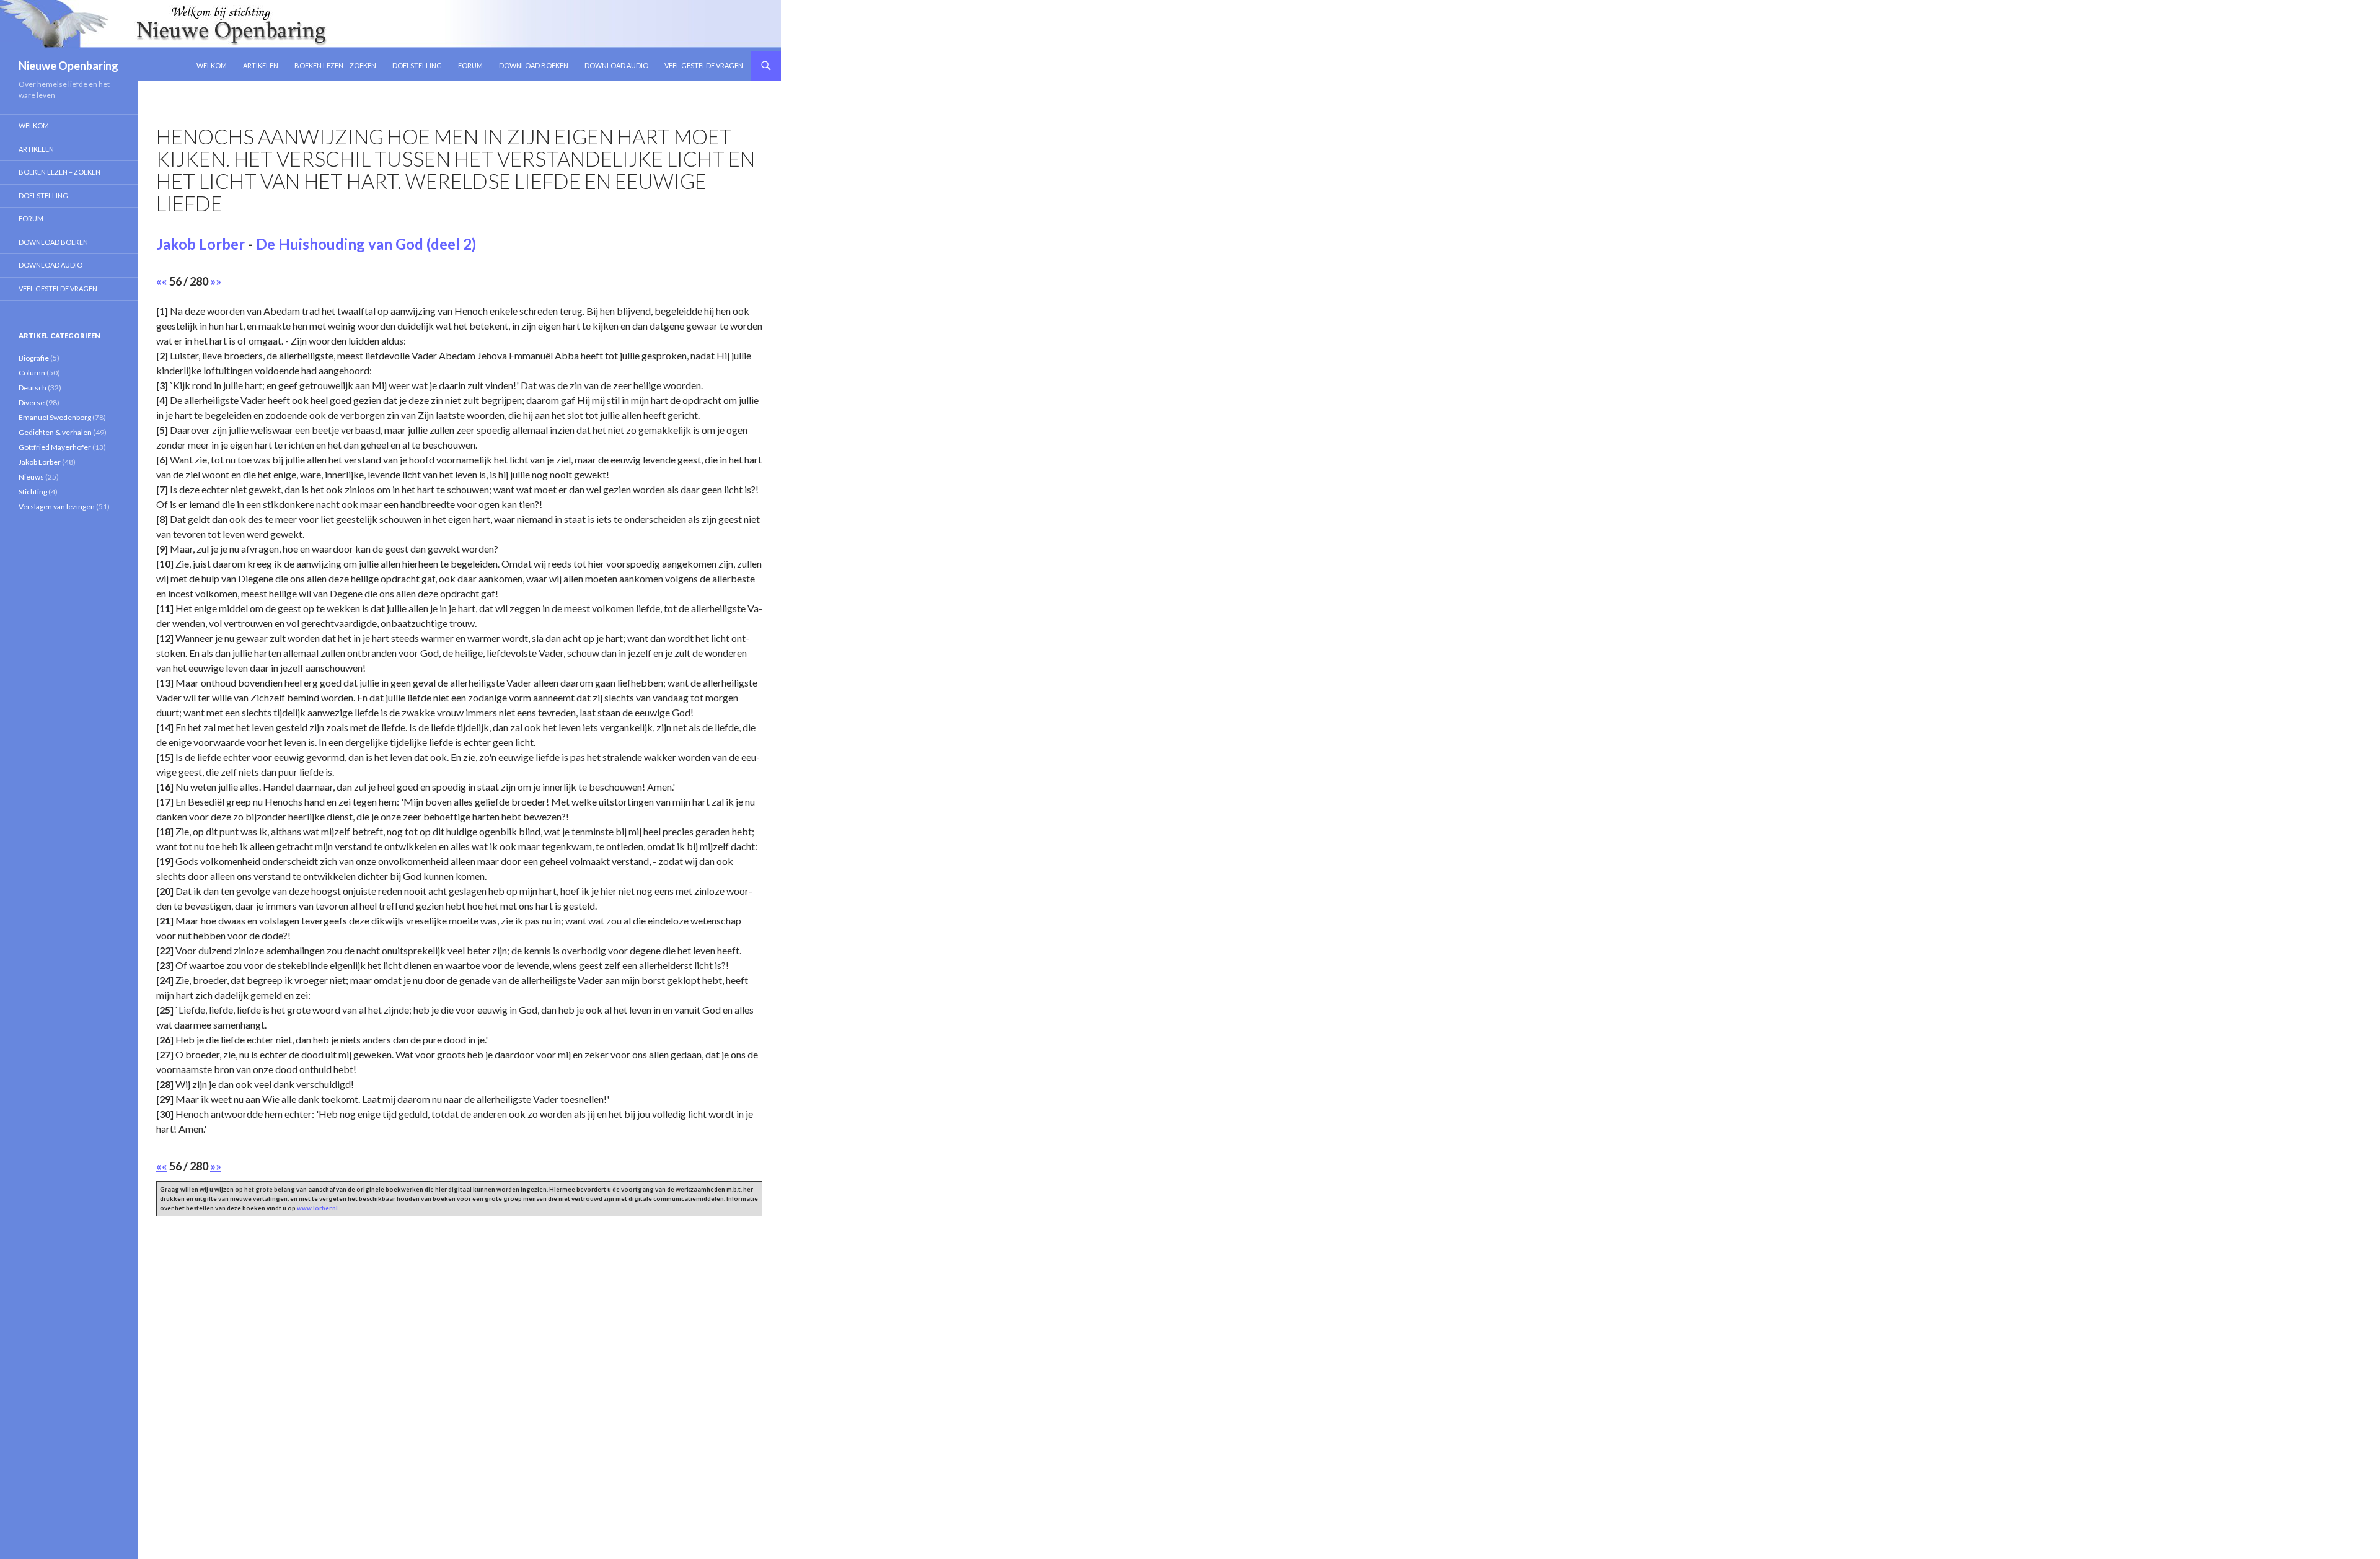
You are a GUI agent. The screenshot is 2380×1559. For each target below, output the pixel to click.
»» (216, 281)
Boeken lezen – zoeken (335, 65)
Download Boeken (534, 65)
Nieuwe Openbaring (68, 66)
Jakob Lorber (201, 244)
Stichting (33, 492)
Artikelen (261, 65)
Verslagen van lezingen (57, 507)
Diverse (32, 402)
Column (32, 373)
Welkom (212, 65)
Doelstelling (417, 65)
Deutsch (33, 388)
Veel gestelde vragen (704, 65)
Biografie (34, 358)
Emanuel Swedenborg (55, 417)
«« (162, 281)
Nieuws (31, 477)
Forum (470, 65)
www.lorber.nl (317, 1208)
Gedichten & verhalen (55, 432)
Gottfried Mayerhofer (55, 447)
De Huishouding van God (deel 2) (366, 244)
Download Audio (616, 65)
